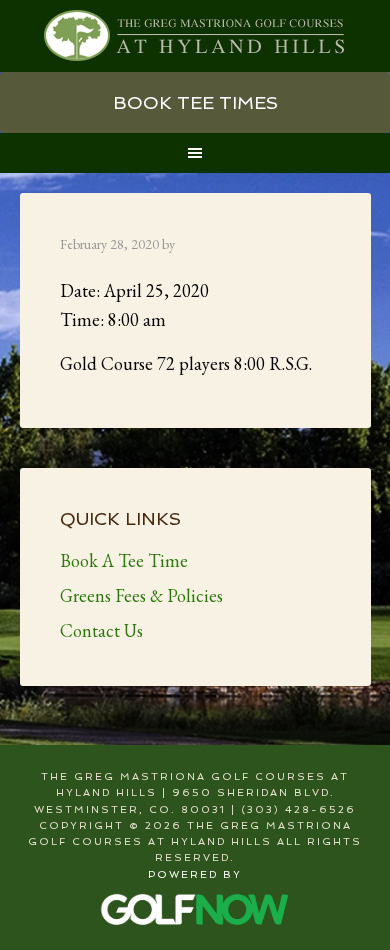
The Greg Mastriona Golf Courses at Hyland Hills (195, 36)
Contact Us (101, 630)
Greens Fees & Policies (141, 595)
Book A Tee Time (124, 560)
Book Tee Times (195, 102)
